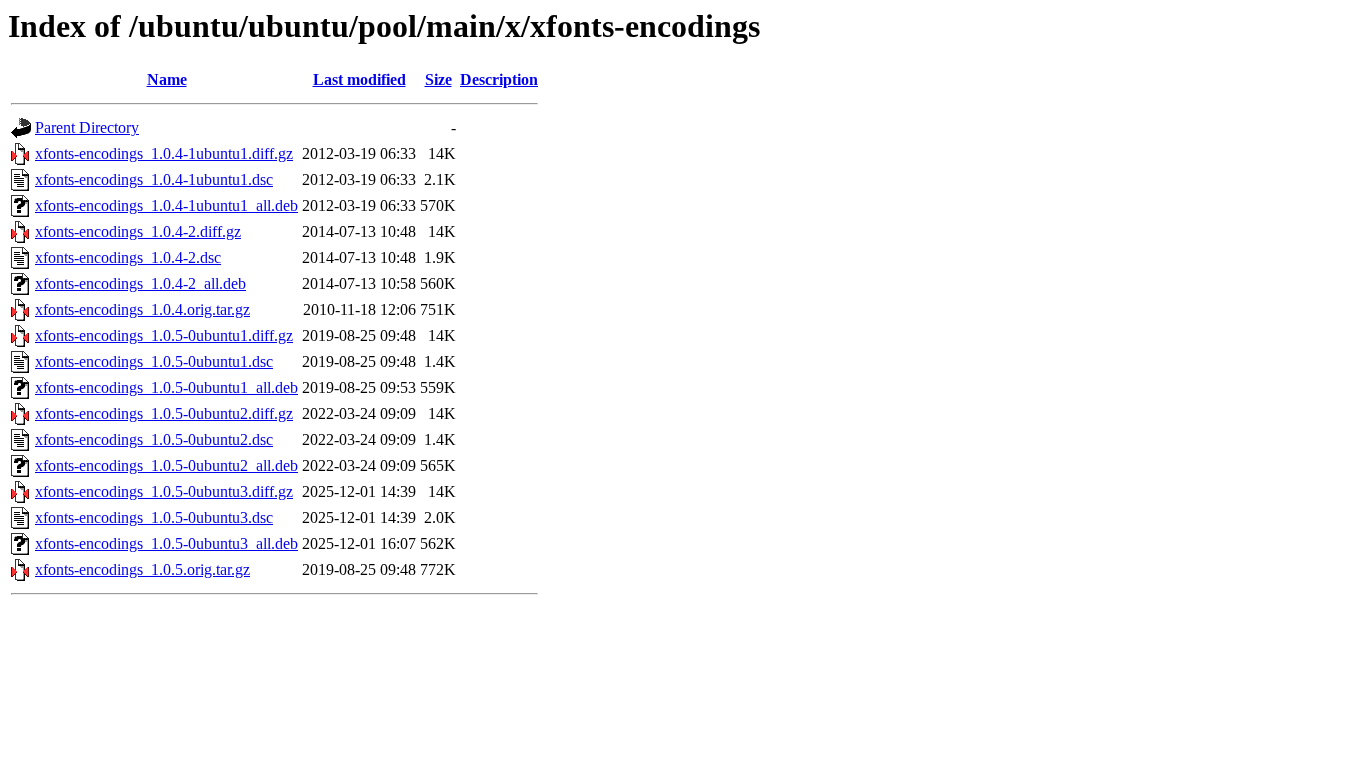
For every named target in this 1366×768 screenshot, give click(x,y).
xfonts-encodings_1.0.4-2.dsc (128, 257)
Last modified (359, 79)
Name (167, 79)
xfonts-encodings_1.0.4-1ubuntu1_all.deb (166, 205)
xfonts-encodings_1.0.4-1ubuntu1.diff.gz (164, 153)
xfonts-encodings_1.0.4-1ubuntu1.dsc (154, 179)
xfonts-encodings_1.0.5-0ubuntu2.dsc (154, 439)
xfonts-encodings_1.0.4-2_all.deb (140, 283)
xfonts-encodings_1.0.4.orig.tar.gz (142, 309)
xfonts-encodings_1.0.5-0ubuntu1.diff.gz (164, 335)
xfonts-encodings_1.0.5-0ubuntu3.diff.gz (164, 491)
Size (438, 79)
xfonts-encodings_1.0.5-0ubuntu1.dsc (154, 361)
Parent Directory (87, 127)
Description (499, 79)
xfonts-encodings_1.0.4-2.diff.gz (138, 231)
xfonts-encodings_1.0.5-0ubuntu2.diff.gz (164, 413)
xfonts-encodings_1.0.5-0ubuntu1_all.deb (166, 387)
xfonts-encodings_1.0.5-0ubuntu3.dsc (154, 517)
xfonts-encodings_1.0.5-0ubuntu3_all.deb (166, 543)
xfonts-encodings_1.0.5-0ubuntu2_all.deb (166, 465)
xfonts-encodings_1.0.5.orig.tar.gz (142, 569)
